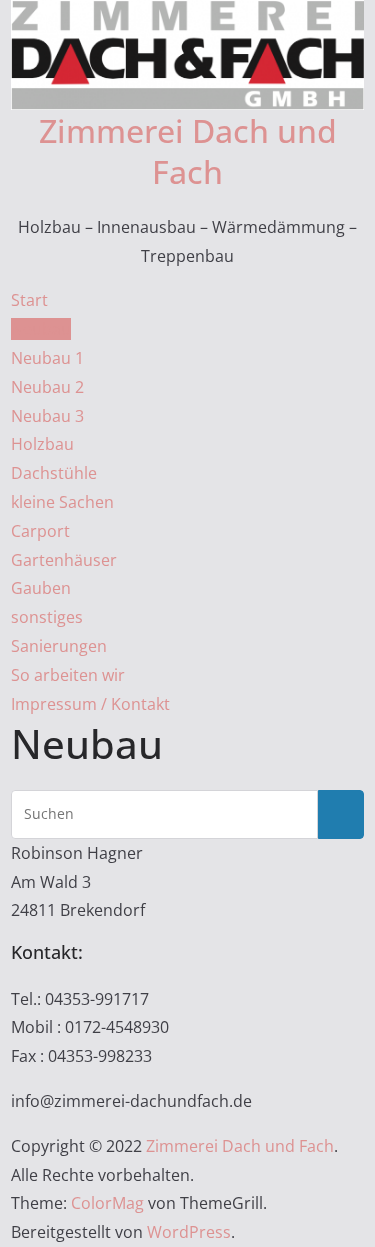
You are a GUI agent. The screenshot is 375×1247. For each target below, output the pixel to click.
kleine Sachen (62, 502)
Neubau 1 (47, 358)
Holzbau (42, 444)
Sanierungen (59, 646)
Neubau (41, 329)
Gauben (41, 588)
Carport (40, 531)
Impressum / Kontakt (90, 704)
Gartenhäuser (64, 560)
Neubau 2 (47, 387)
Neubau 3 (47, 416)
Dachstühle (54, 473)
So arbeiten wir (68, 675)
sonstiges (47, 617)
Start (29, 300)
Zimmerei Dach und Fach (188, 151)
